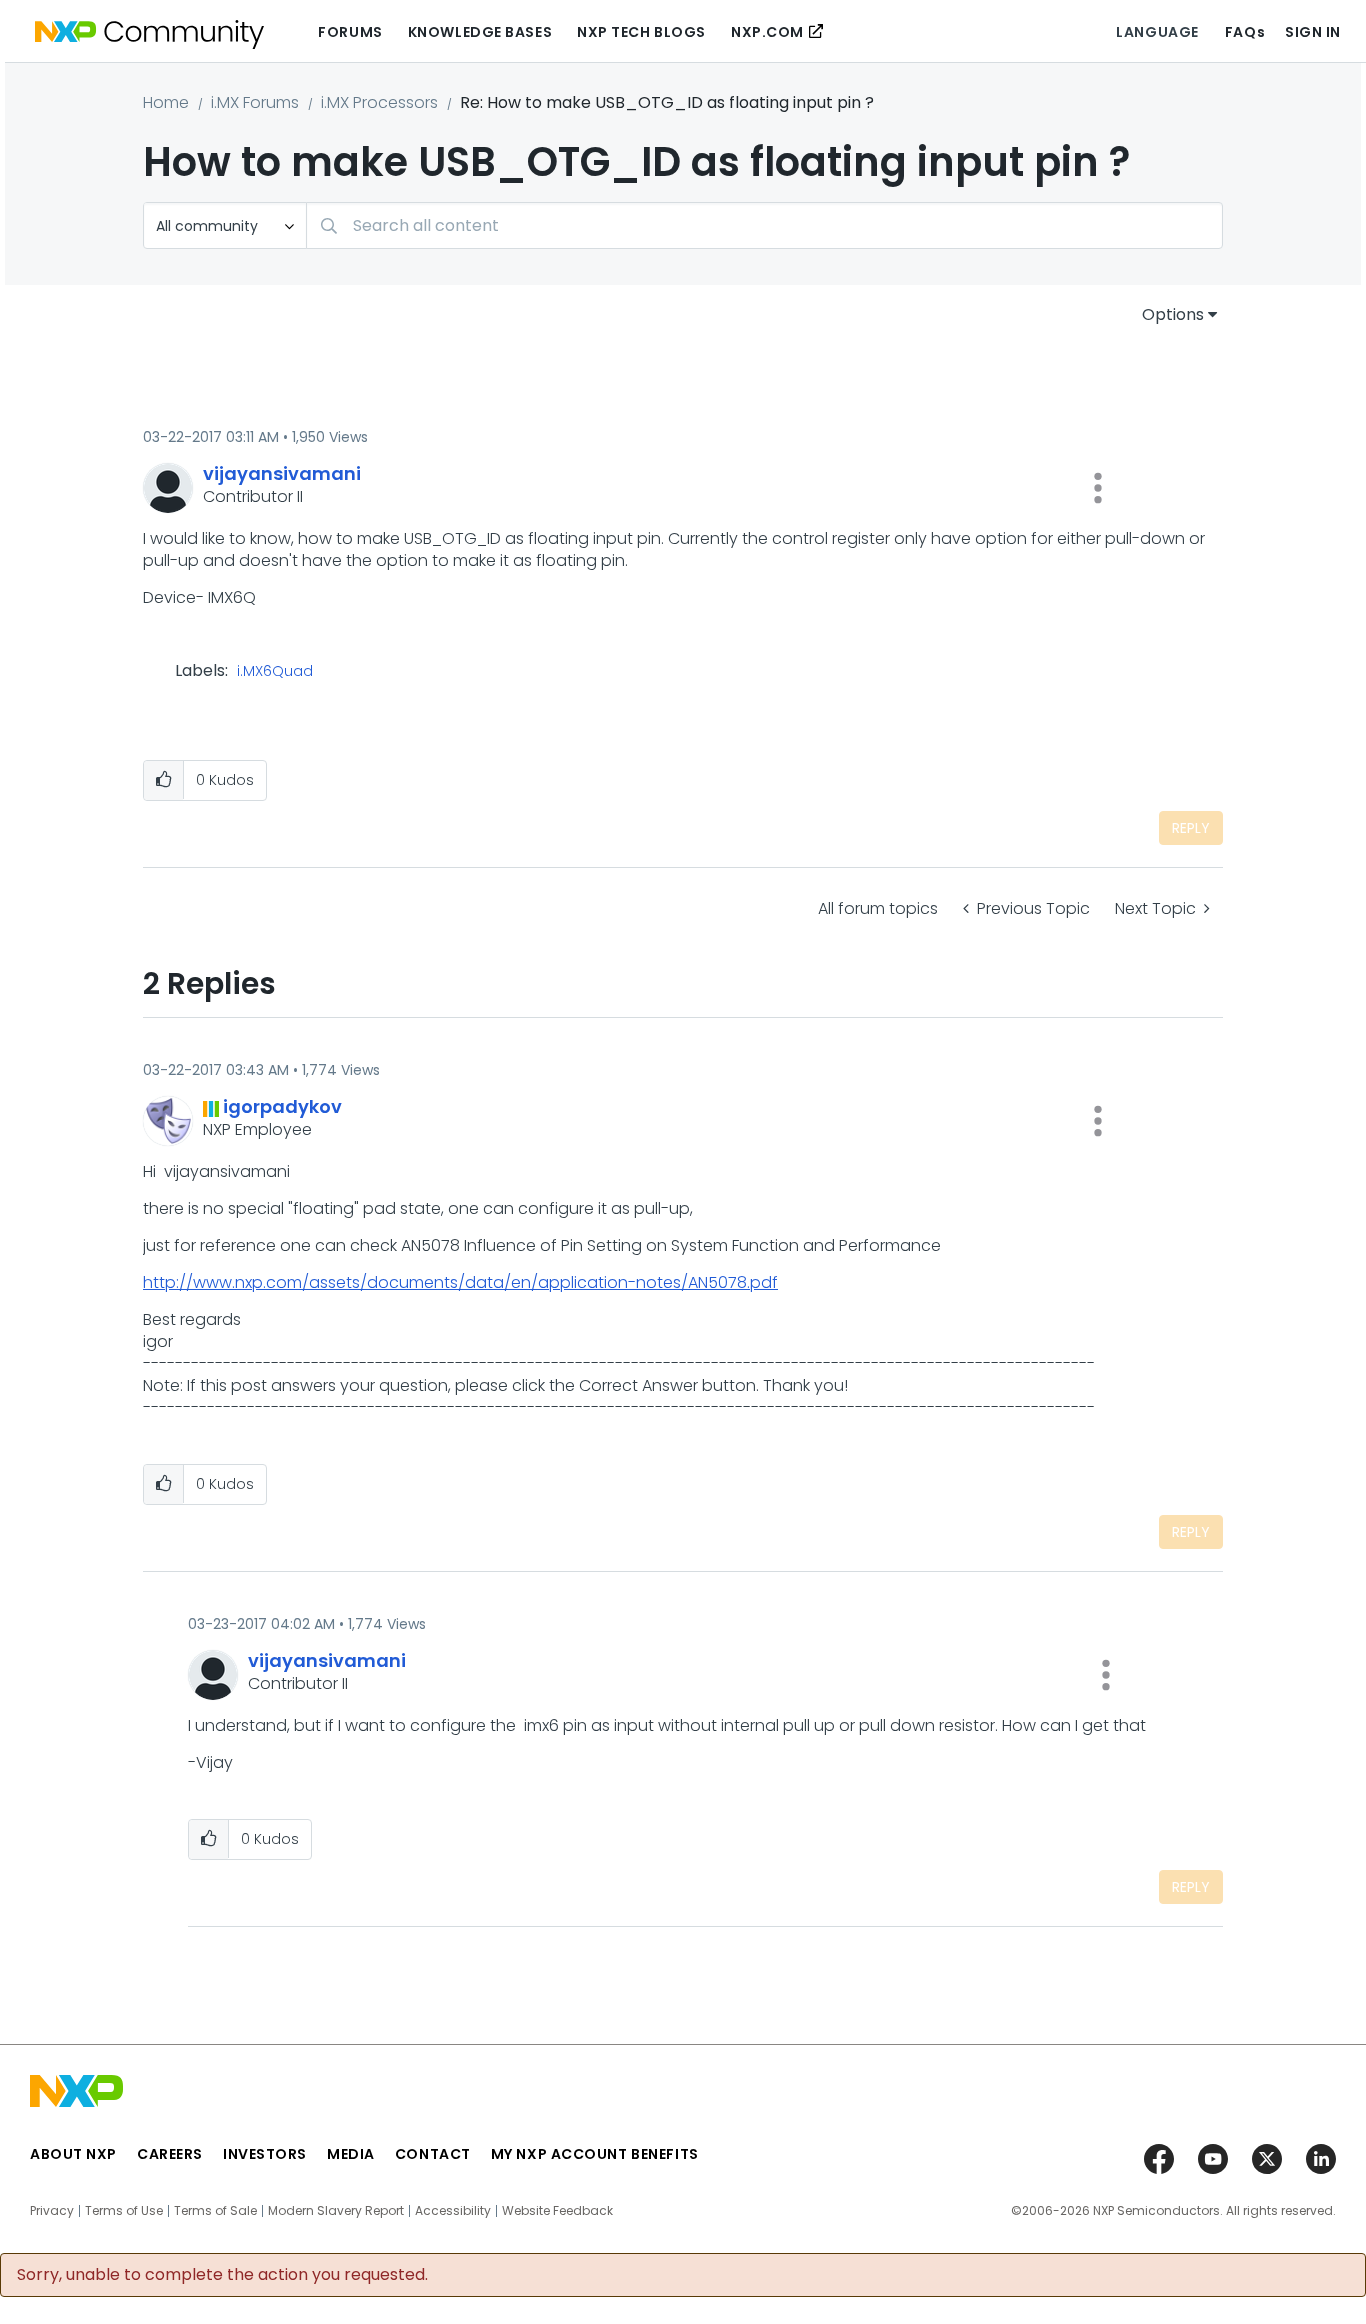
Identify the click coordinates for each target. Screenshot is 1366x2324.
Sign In (1313, 32)
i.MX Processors (379, 102)
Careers (170, 2154)
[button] (1098, 488)
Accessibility (453, 2211)
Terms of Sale (215, 2211)
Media (351, 2154)
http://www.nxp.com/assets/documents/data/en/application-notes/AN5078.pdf (460, 1282)
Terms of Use (124, 2211)
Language (1157, 32)
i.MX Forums (255, 102)
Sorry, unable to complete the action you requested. (222, 2275)
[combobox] (764, 225)
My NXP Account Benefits (595, 2154)
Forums (350, 32)
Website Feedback (557, 2211)
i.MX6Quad (275, 672)
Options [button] (1173, 314)
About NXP (73, 2154)
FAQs (1245, 32)
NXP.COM (767, 32)
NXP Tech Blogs (641, 32)
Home (166, 102)
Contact (433, 2154)
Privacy (52, 2211)
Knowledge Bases (480, 32)
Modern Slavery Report (336, 2211)
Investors (265, 2154)
